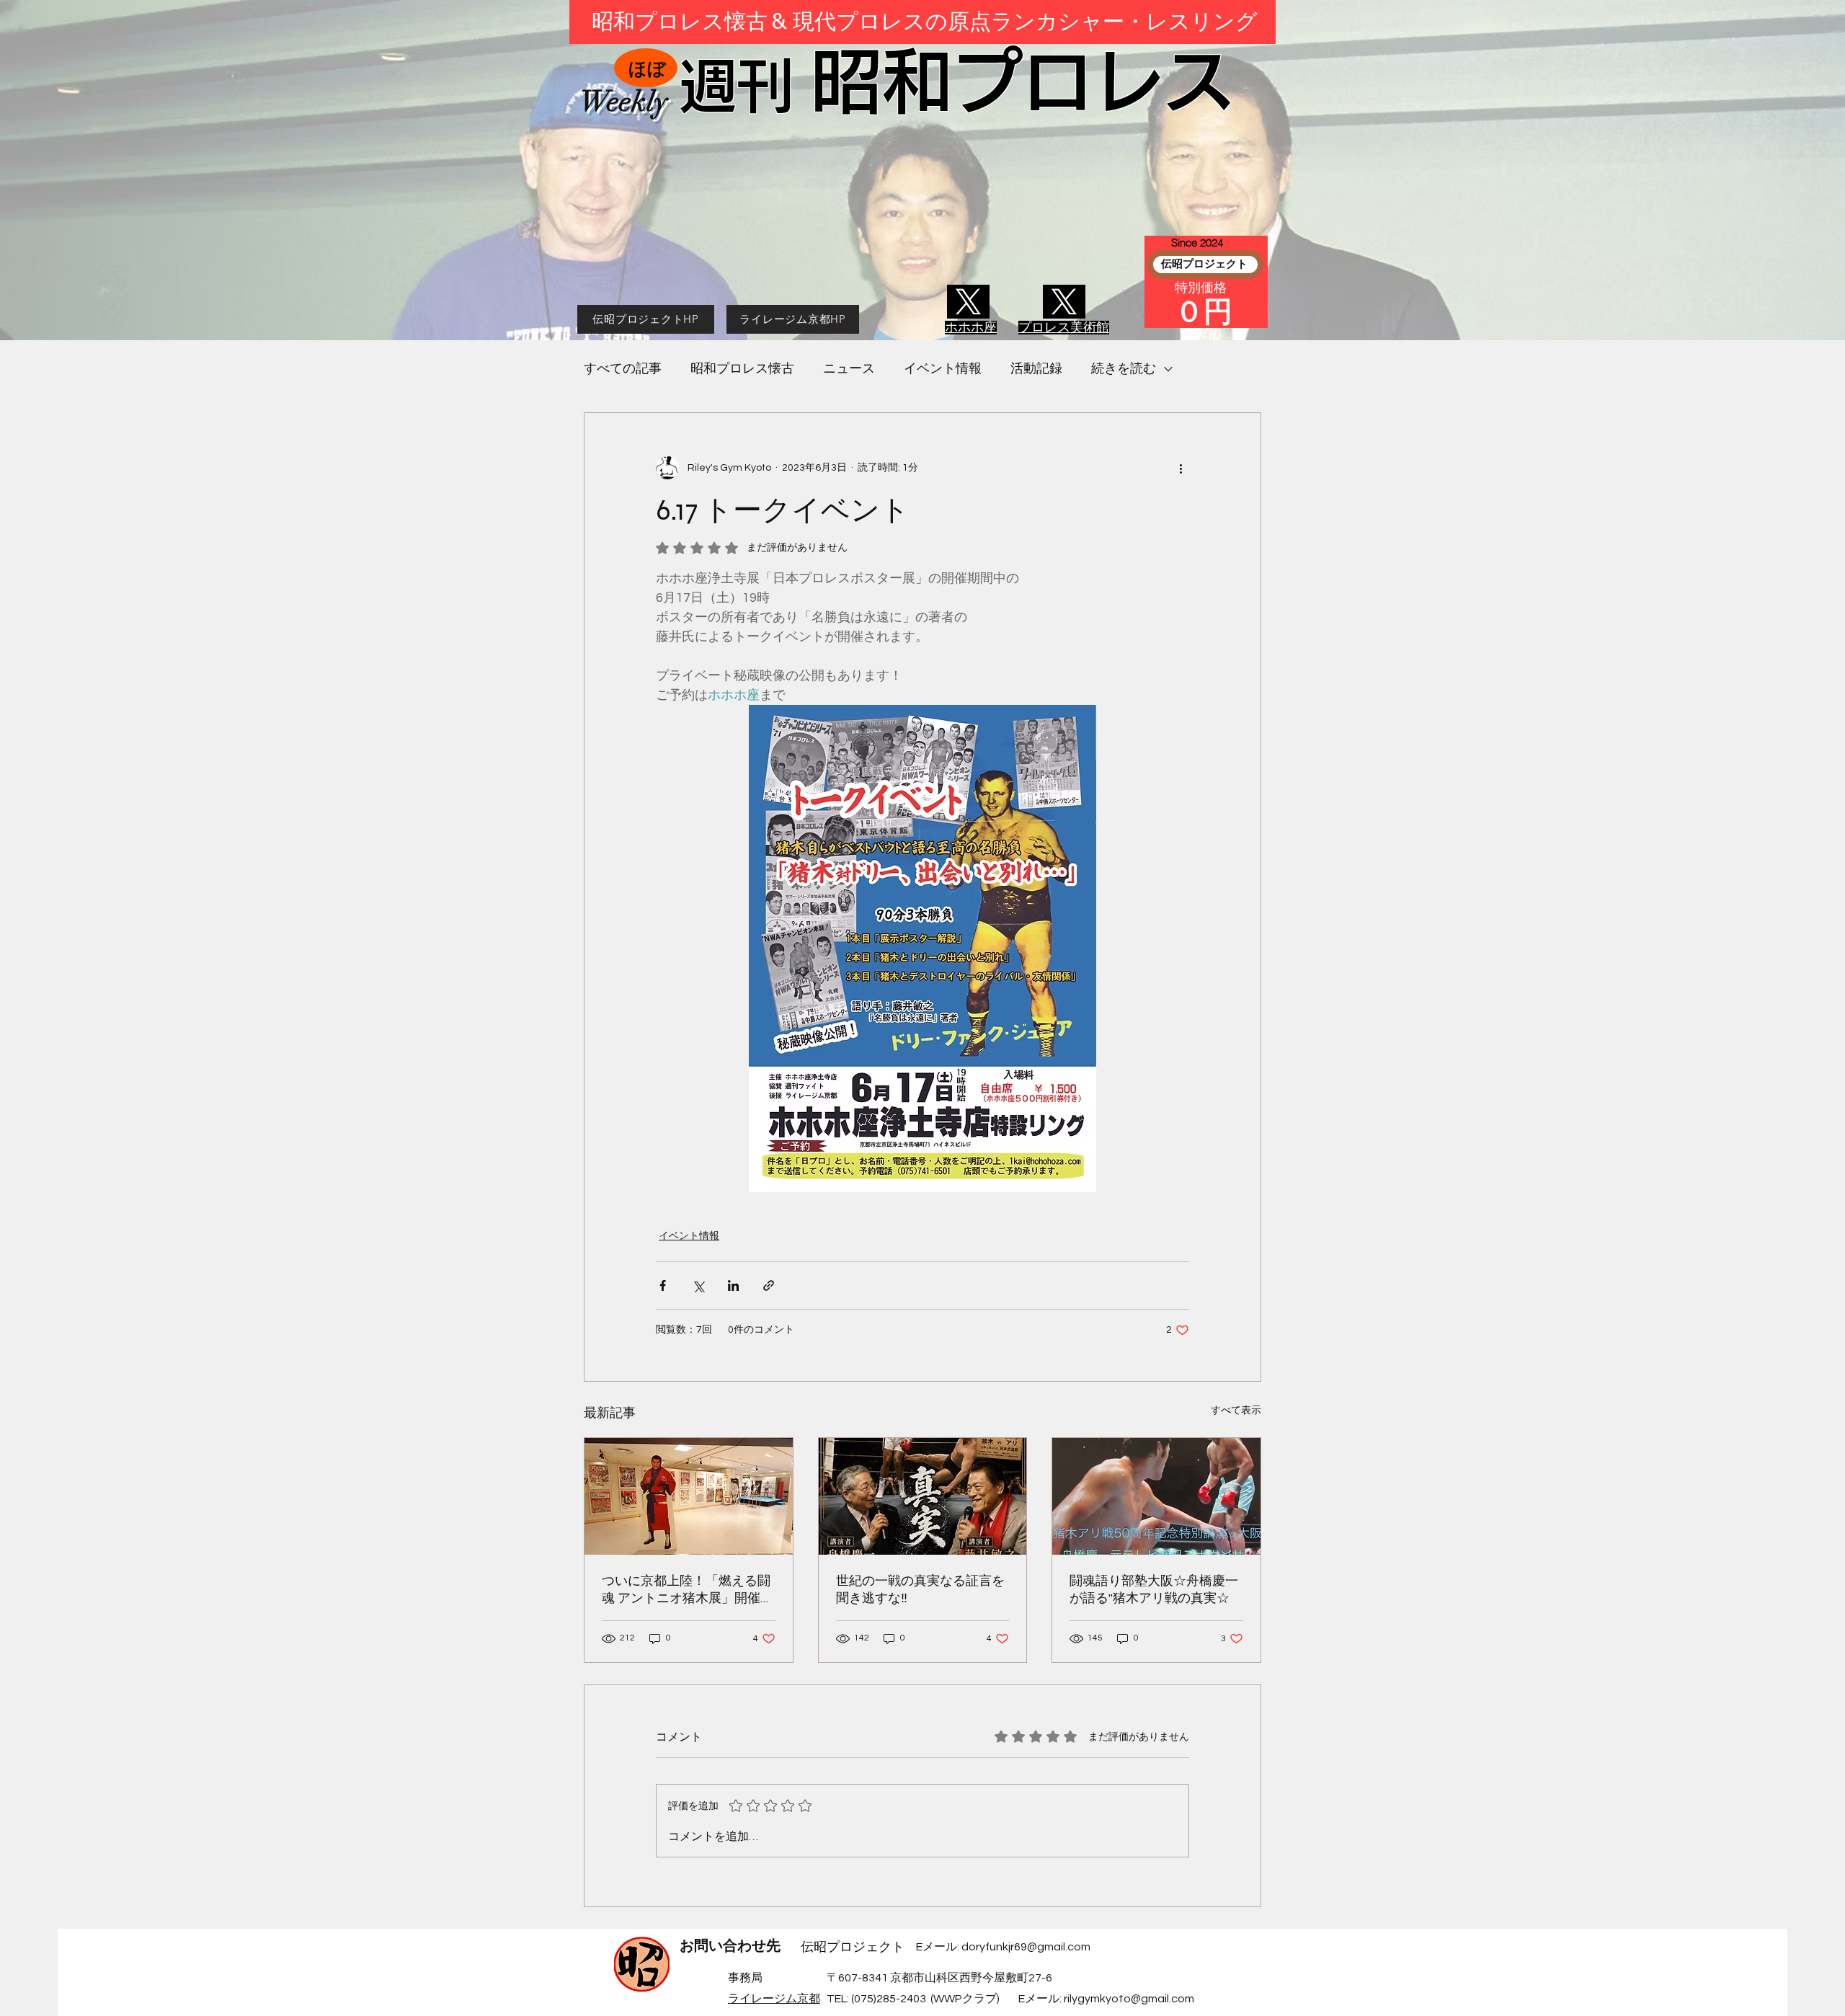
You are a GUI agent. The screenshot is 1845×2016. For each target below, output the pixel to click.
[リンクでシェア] (769, 1285)
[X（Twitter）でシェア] (698, 1285)
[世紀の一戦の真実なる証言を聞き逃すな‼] (923, 1496)
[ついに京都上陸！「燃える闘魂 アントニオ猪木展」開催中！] (689, 1496)
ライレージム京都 (774, 1999)
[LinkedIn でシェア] (733, 1285)
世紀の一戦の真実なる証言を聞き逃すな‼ (920, 1589)
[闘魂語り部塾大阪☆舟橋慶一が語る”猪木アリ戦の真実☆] (1156, 1496)
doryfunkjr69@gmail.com (1026, 1947)
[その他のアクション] (1181, 468)
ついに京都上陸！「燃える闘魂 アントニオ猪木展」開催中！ (686, 1590)
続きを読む (1124, 369)
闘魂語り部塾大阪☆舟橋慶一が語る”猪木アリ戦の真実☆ (1154, 1589)
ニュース (849, 369)
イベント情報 (943, 369)
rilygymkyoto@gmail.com (1129, 1999)
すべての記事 (623, 369)
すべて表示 (1236, 1411)
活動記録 (1036, 369)
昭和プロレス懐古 (742, 369)
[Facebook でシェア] (663, 1285)
